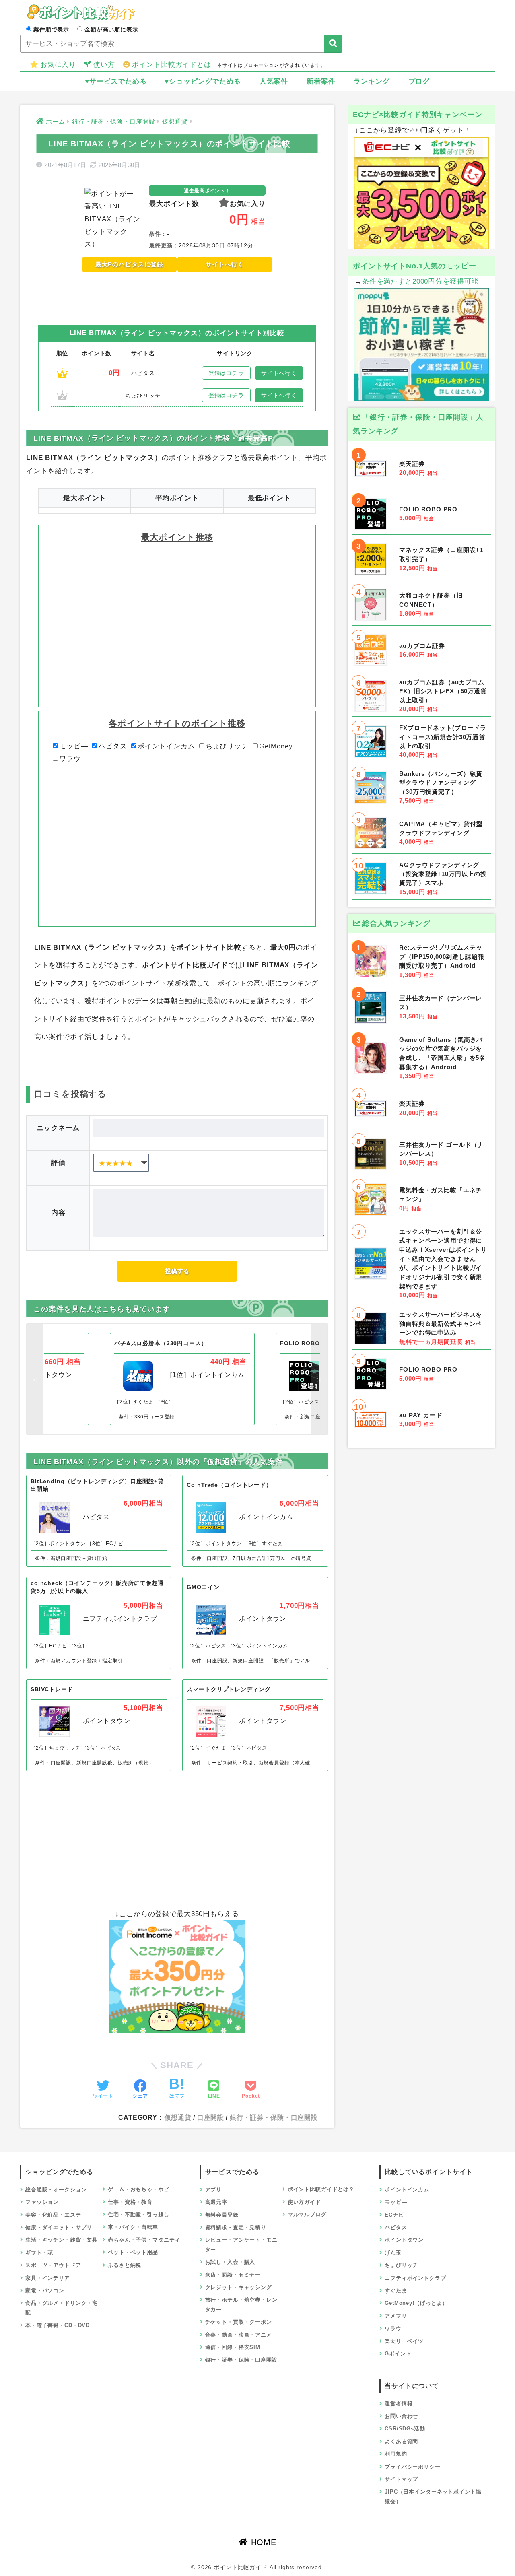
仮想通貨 (178, 2117)
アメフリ (396, 2316)
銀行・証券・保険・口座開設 (274, 2117)
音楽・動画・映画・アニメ (239, 2335)
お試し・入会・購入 (230, 2262)
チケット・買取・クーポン (239, 2322)
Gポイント (398, 2354)
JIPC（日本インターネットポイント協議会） (433, 2496)
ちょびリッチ (227, 746)
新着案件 (321, 81)
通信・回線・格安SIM (233, 2347)
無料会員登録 (222, 2215)
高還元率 (216, 2202)
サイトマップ (401, 2479)
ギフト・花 (39, 2253)
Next (319, 1379)
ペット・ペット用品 (133, 2252)
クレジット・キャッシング (239, 2287)
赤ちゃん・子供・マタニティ (144, 2240)
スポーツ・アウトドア (53, 2265)
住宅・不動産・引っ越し (138, 2214)
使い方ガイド (304, 2202)
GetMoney (276, 746)
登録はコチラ (226, 373)
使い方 (104, 65)
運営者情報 (399, 2404)
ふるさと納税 (125, 2265)
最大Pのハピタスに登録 (129, 264)
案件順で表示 (51, 29)
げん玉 (393, 2253)
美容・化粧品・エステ (53, 2215)
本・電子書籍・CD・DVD (58, 2325)
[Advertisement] (177, 295)
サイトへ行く (225, 264)
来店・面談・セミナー (233, 2275)
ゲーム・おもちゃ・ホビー (141, 2189)
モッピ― (73, 746)
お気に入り (58, 65)
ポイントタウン (404, 2240)
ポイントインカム (166, 746)
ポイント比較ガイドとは (171, 65)
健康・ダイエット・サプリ (59, 2227)
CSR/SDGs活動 (405, 2429)
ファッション (42, 2202)
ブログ (419, 81)
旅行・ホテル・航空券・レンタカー (241, 2304)
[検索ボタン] (333, 44)
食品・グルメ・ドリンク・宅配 (62, 2308)
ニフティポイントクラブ (415, 2278)
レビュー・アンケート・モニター (241, 2244)
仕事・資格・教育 (130, 2202)
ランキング (372, 81)
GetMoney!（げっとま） (416, 2303)
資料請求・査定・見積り (236, 2227)
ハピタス (112, 746)
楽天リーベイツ (404, 2341)
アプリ (214, 2190)
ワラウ (70, 759)
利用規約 (396, 2454)
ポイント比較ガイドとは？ (321, 2189)
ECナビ (394, 2215)
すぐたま (396, 2291)
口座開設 (211, 2117)
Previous (35, 1379)
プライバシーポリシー (413, 2467)
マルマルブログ (307, 2214)
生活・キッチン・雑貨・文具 (62, 2240)
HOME (262, 2542)
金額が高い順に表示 (111, 29)
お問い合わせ (401, 2416)
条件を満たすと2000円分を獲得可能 (420, 281)
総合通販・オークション (56, 2190)
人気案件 (274, 81)
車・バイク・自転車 (133, 2227)
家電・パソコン (45, 2291)
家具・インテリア (48, 2278)
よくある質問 (401, 2441)
